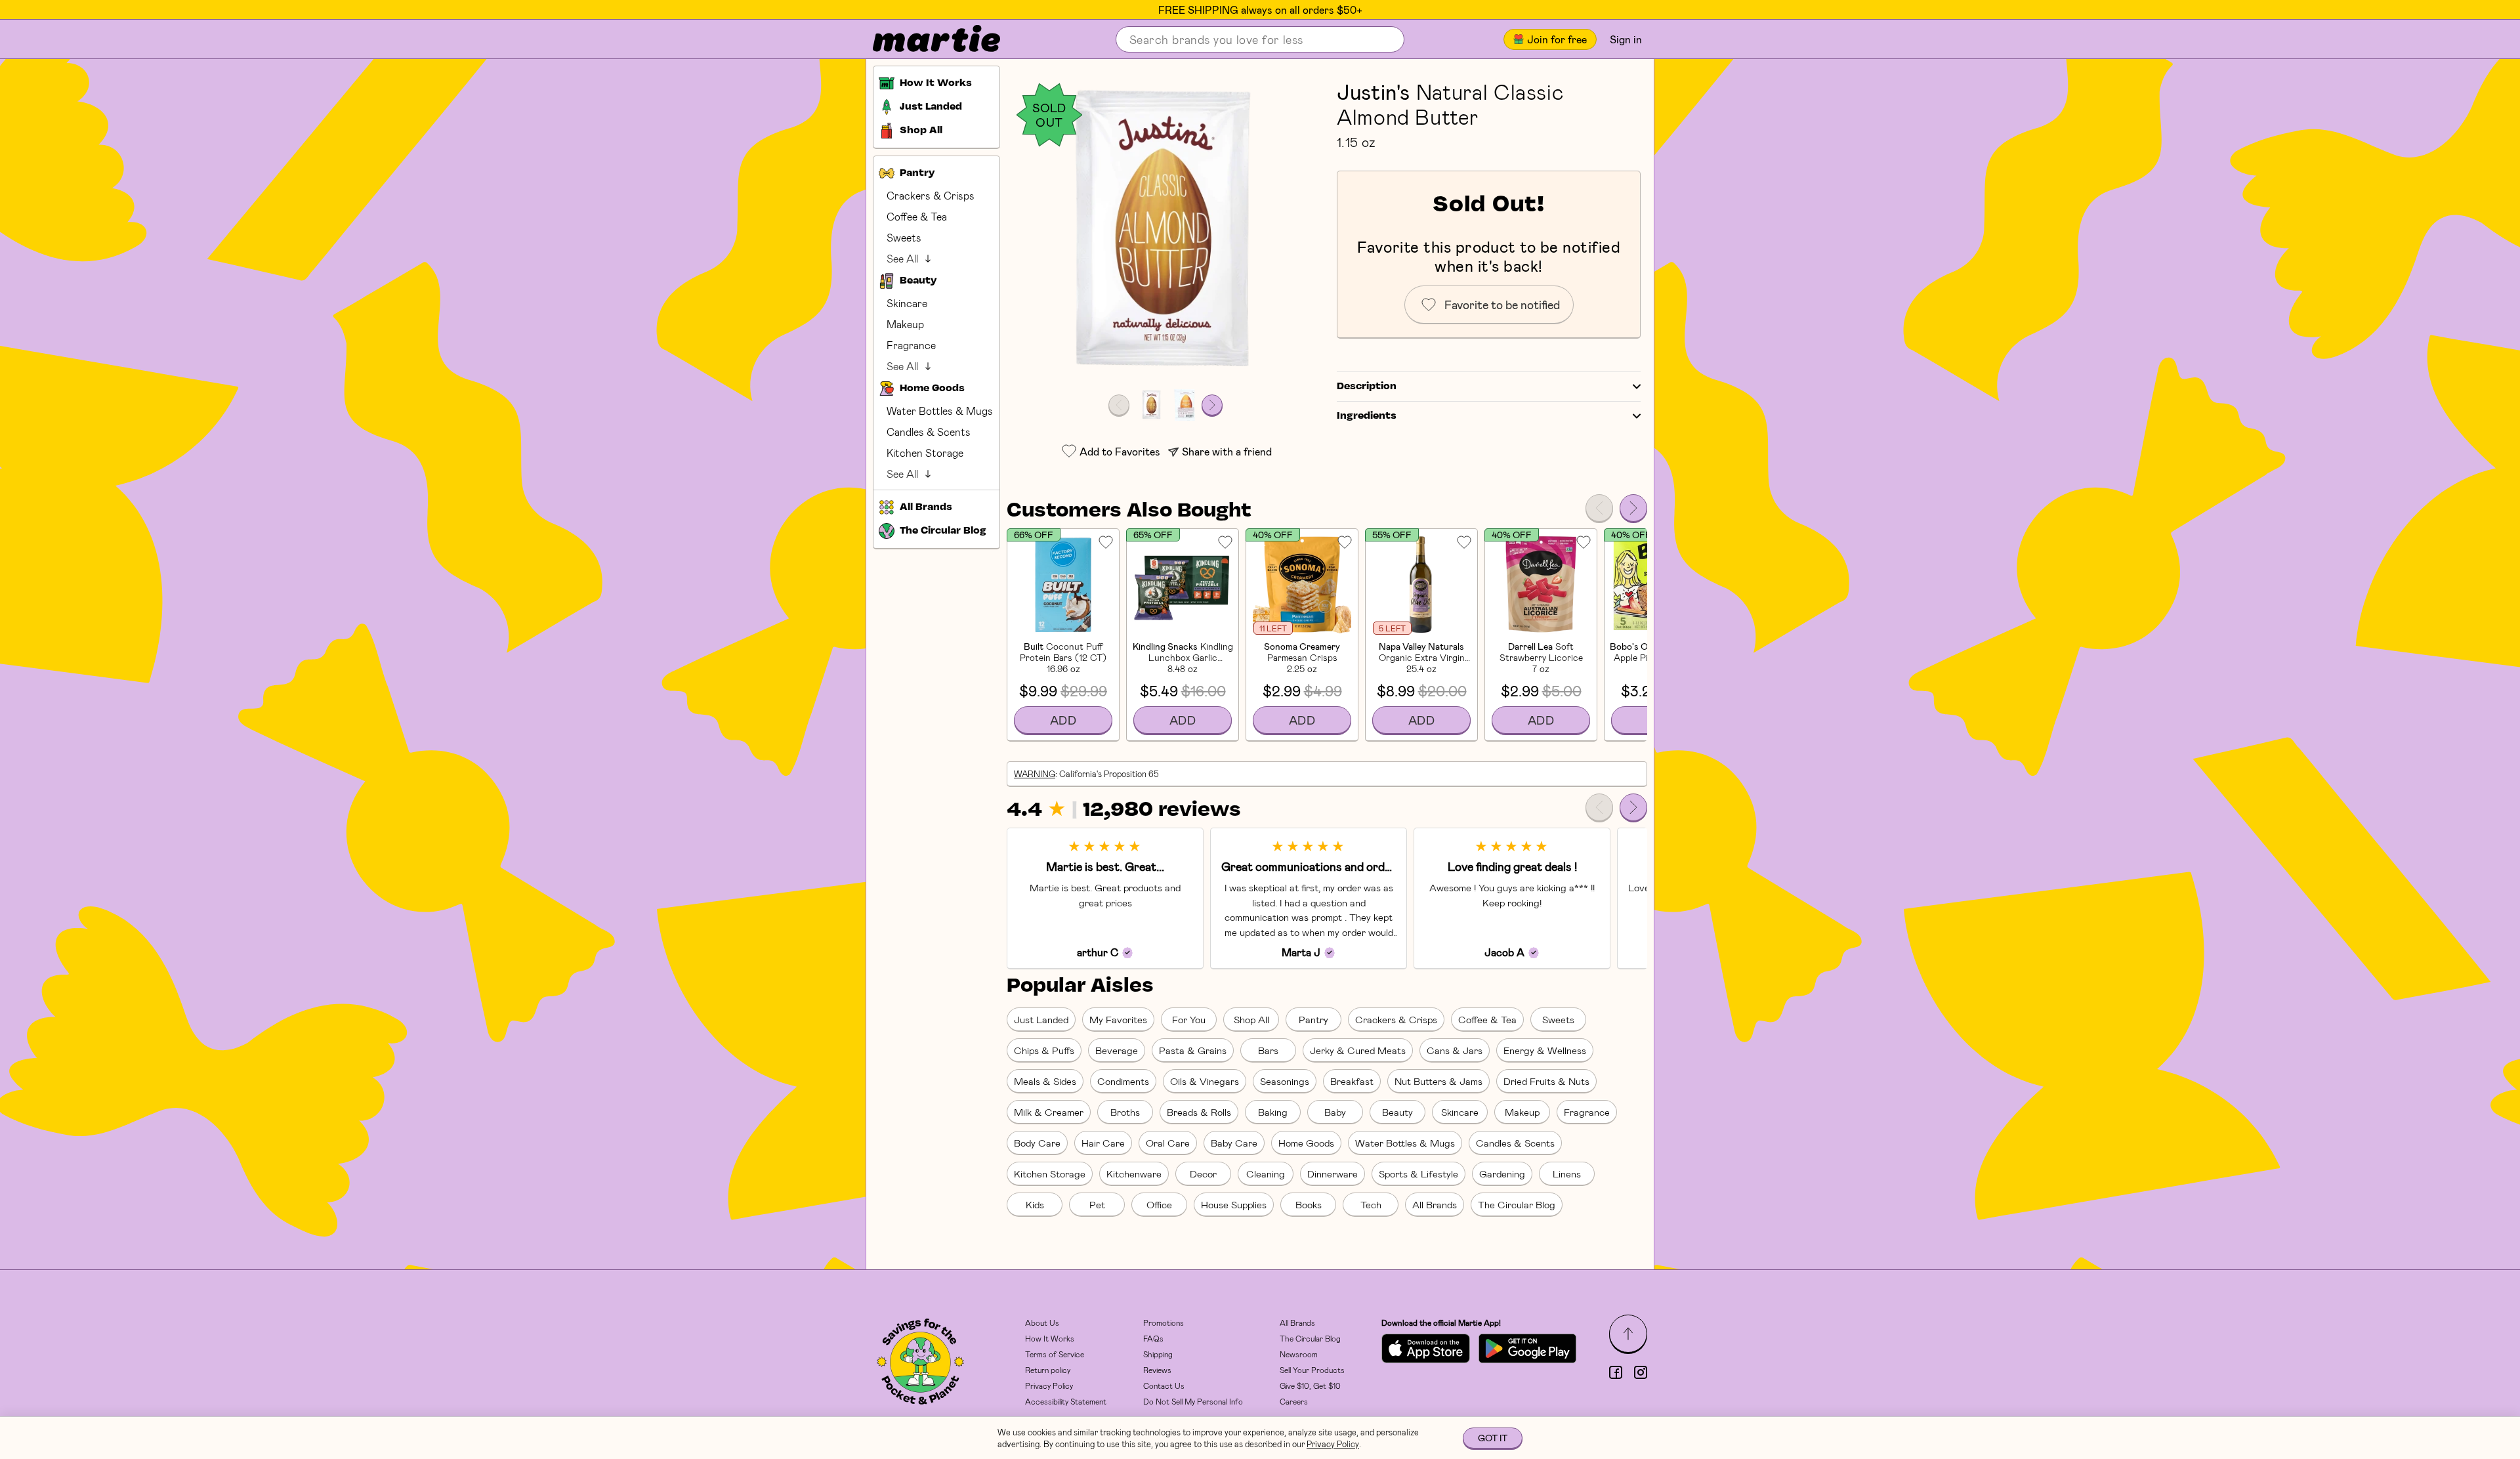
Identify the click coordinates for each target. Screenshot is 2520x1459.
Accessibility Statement (1066, 1401)
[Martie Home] (925, 39)
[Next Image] (1212, 405)
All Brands (1435, 1204)
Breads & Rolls (1199, 1112)
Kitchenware (1134, 1174)
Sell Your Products (1312, 1370)
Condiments (1123, 1081)
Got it (1493, 1438)
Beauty (1397, 1112)
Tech (1371, 1204)
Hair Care (1103, 1143)
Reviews (1157, 1370)
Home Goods (1306, 1143)
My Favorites (1118, 1019)
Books (1309, 1204)
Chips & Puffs (1044, 1050)
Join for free (1557, 39)
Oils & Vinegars (1205, 1081)
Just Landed (1041, 1019)
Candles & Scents (929, 432)
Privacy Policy (1049, 1385)
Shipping (1158, 1354)
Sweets (904, 237)
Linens (1567, 1174)
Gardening (1502, 1174)
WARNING (1035, 774)
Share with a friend (1227, 451)
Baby (1335, 1112)
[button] (1165, 231)
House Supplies (1234, 1204)
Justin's (1374, 91)
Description (1367, 387)
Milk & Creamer (1049, 1112)
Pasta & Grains (1193, 1050)
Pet (1097, 1204)
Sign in (1626, 39)
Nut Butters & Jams (1438, 1081)
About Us (1042, 1322)
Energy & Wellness (1545, 1050)
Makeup (905, 324)
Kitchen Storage (925, 453)
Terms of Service (1055, 1354)
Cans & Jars (1455, 1050)
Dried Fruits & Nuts (1546, 1081)
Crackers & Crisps (931, 195)
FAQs (1153, 1338)
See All (902, 258)
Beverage (1117, 1050)
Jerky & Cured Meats (1358, 1050)
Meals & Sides (1045, 1081)
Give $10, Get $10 (1310, 1385)
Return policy (1048, 1370)
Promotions (1164, 1322)
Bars (1268, 1050)
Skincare (907, 303)
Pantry (1313, 1019)
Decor (1203, 1174)
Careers (1294, 1401)
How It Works (1050, 1338)
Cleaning (1266, 1174)
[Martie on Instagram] (1641, 1372)
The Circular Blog (1517, 1204)
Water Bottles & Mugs (940, 411)
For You (1189, 1019)
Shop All (1251, 1019)
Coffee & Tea (917, 216)
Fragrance (911, 345)
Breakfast (1352, 1081)
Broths (1125, 1112)
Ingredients (1367, 416)
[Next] (1633, 508)
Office (1159, 1204)
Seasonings (1285, 1081)
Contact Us (1164, 1385)
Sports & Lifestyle (1418, 1174)
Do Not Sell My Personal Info (1193, 1401)
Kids (1035, 1204)
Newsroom (1299, 1354)
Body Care (1037, 1143)
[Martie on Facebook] (1616, 1372)
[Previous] (1599, 508)
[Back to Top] (1628, 1334)
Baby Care (1234, 1143)
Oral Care (1168, 1143)
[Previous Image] (1119, 405)
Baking (1273, 1112)
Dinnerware (1333, 1174)
